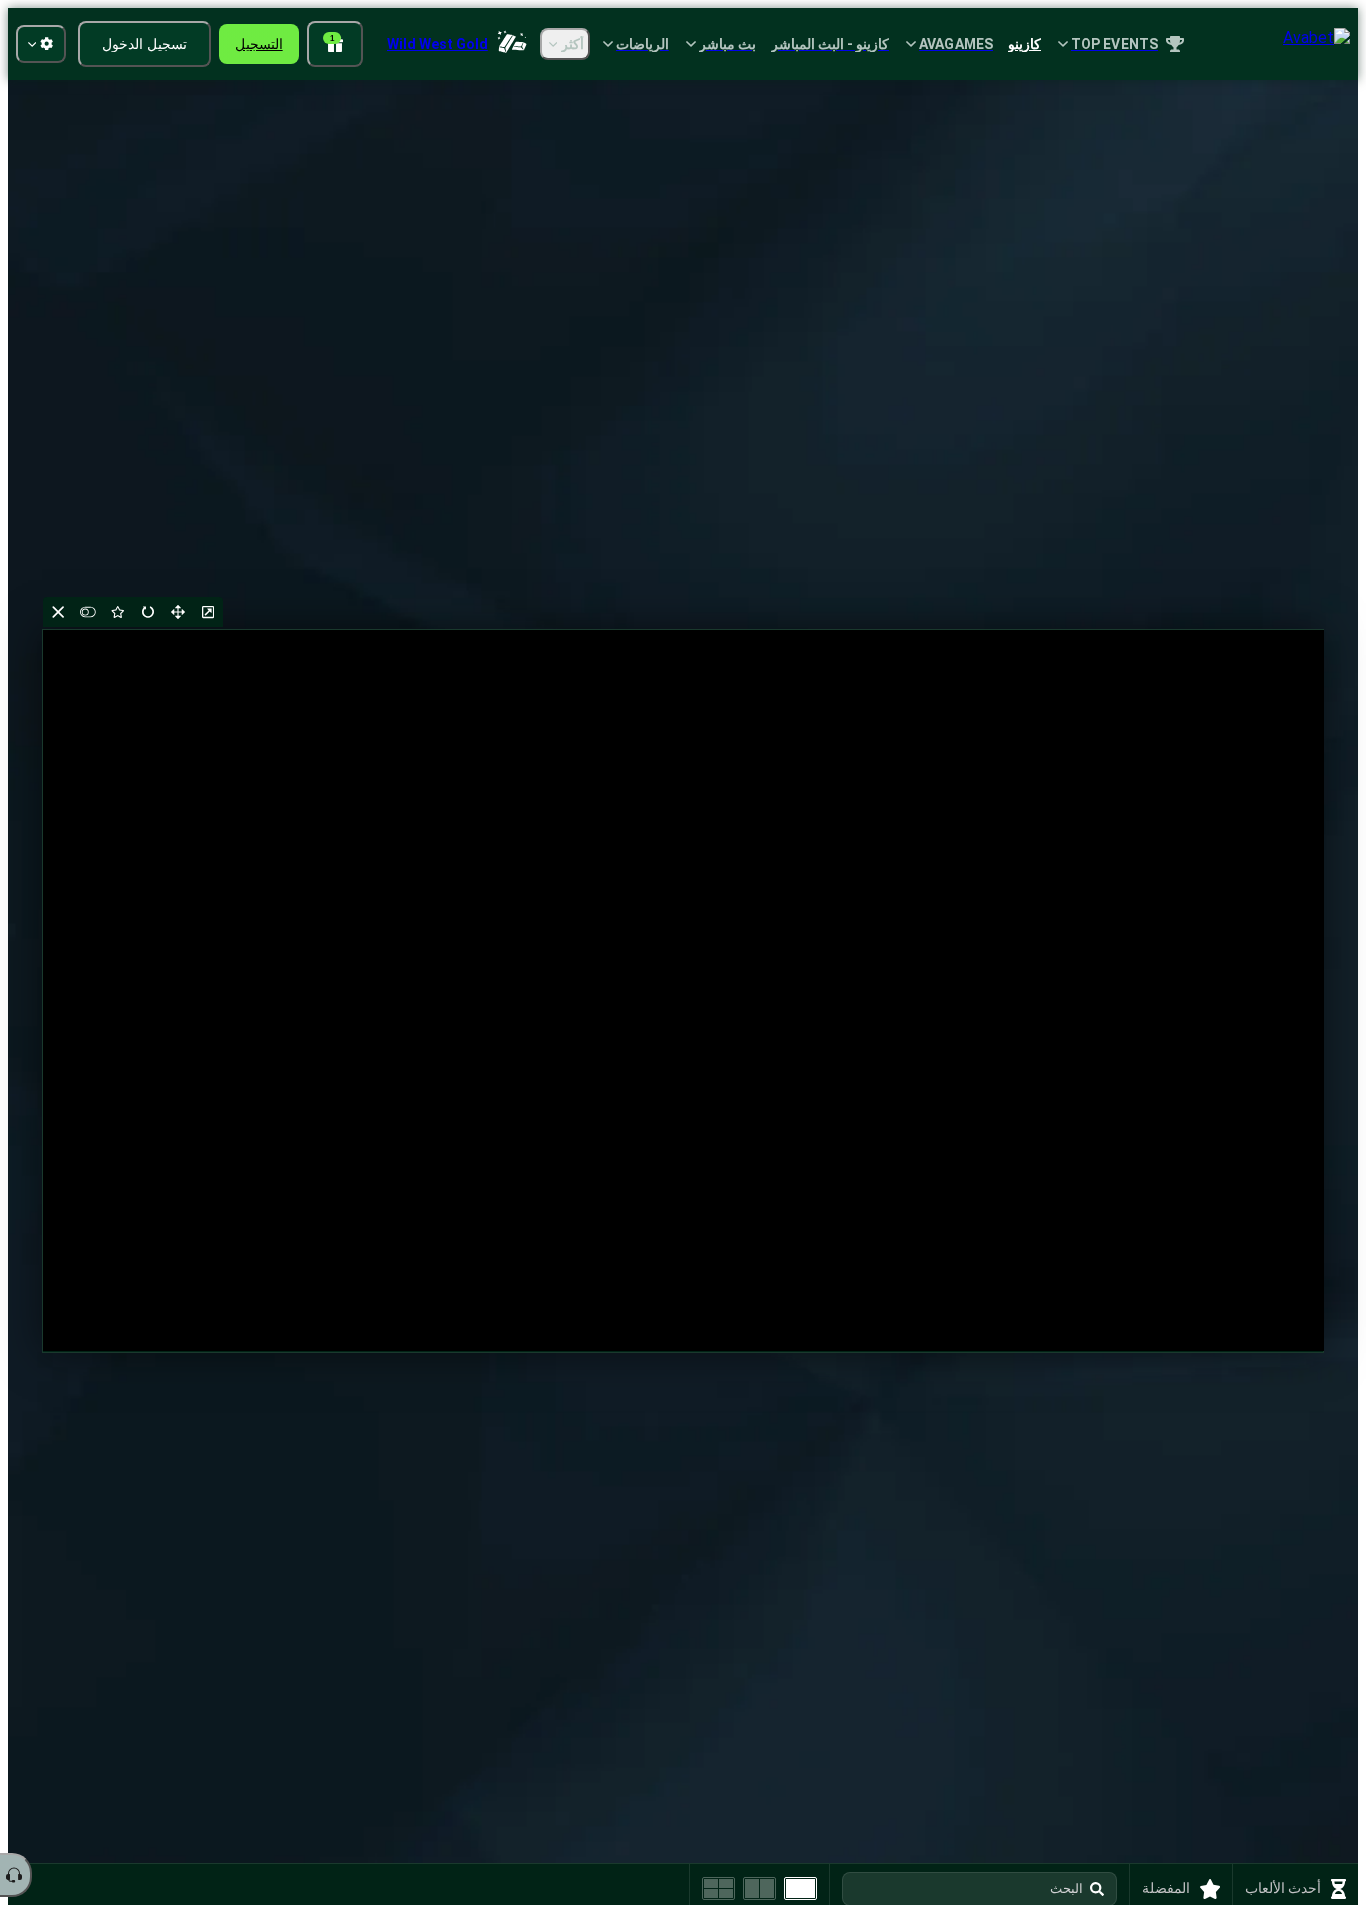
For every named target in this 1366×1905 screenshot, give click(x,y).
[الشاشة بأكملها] (178, 612)
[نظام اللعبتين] (759, 1888)
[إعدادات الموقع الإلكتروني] (41, 44)
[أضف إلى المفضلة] (118, 612)
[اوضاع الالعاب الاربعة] (718, 1888)
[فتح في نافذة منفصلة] (208, 612)
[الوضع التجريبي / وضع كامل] (88, 612)
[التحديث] (148, 612)
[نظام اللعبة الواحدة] (800, 1888)
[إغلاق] (58, 612)
